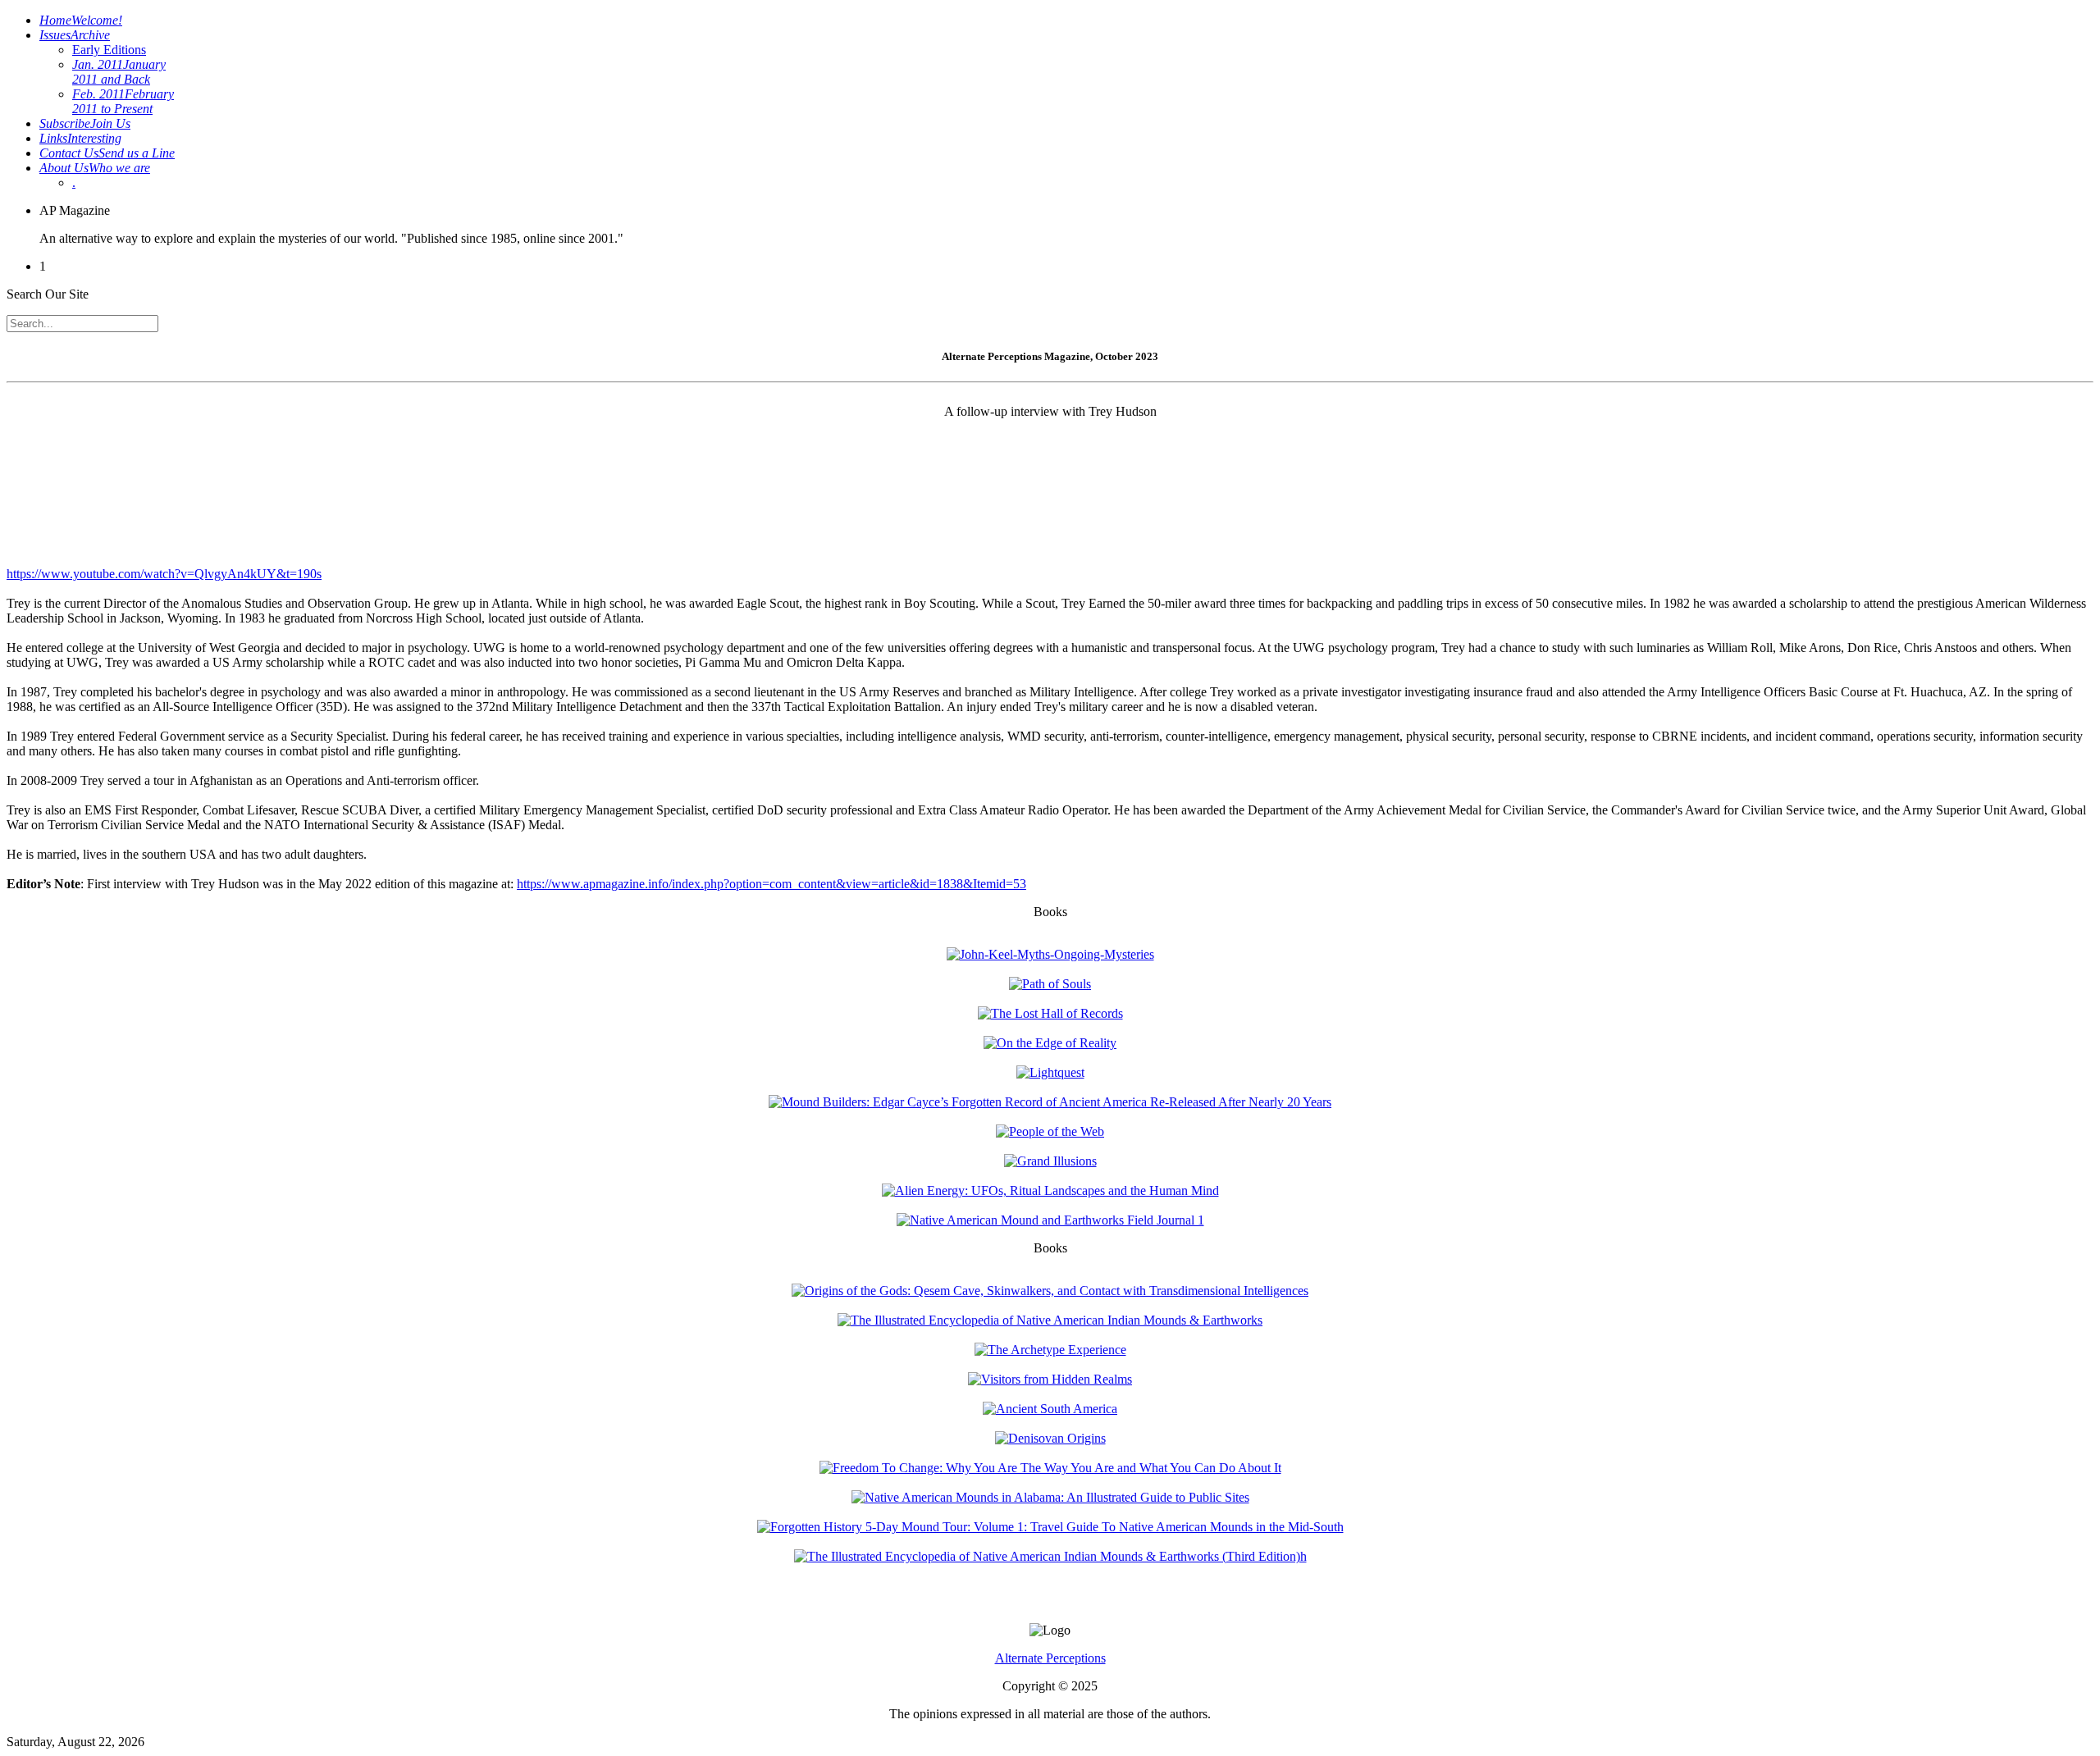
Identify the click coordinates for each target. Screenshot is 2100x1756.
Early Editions (109, 50)
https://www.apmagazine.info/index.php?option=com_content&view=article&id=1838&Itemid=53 (772, 884)
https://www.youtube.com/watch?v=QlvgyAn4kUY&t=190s (164, 574)
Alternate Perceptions (1050, 1658)
